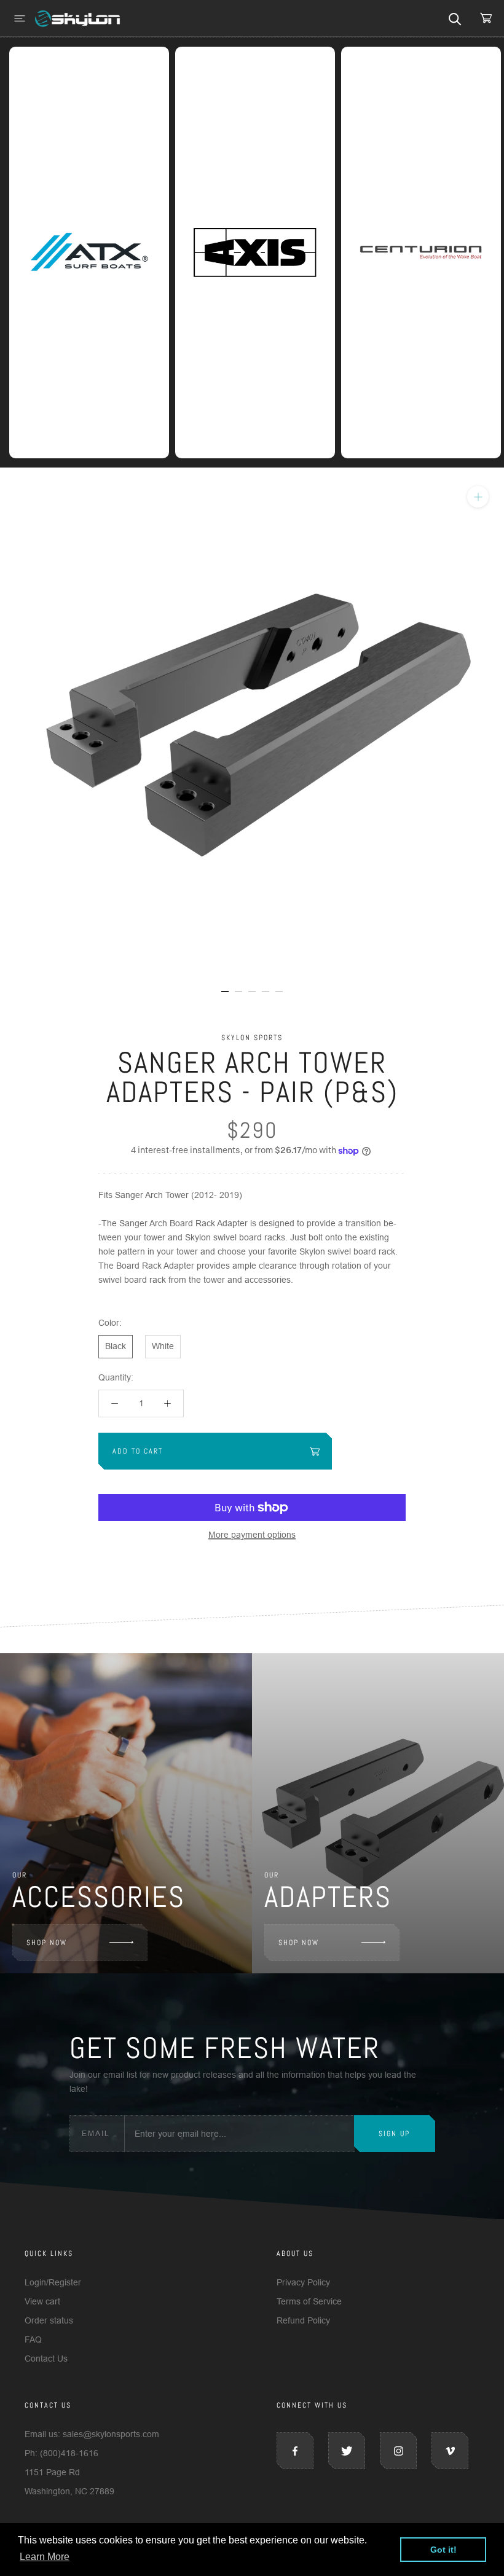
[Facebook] (295, 2451)
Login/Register (53, 2282)
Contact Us (46, 2359)
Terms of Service (309, 2301)
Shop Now (47, 1943)
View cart (42, 2301)
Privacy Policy (303, 2282)
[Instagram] (398, 2451)
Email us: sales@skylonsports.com (92, 2434)
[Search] (455, 18)
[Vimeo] (450, 2451)
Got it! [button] (443, 2550)
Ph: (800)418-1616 (61, 2453)
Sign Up (394, 2134)
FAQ (33, 2339)
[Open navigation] (20, 18)
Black (116, 1346)
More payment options (252, 1535)
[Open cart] (486, 18)
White (163, 1346)
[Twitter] (347, 2451)
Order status (49, 2320)
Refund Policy (303, 2320)
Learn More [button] (45, 2557)
